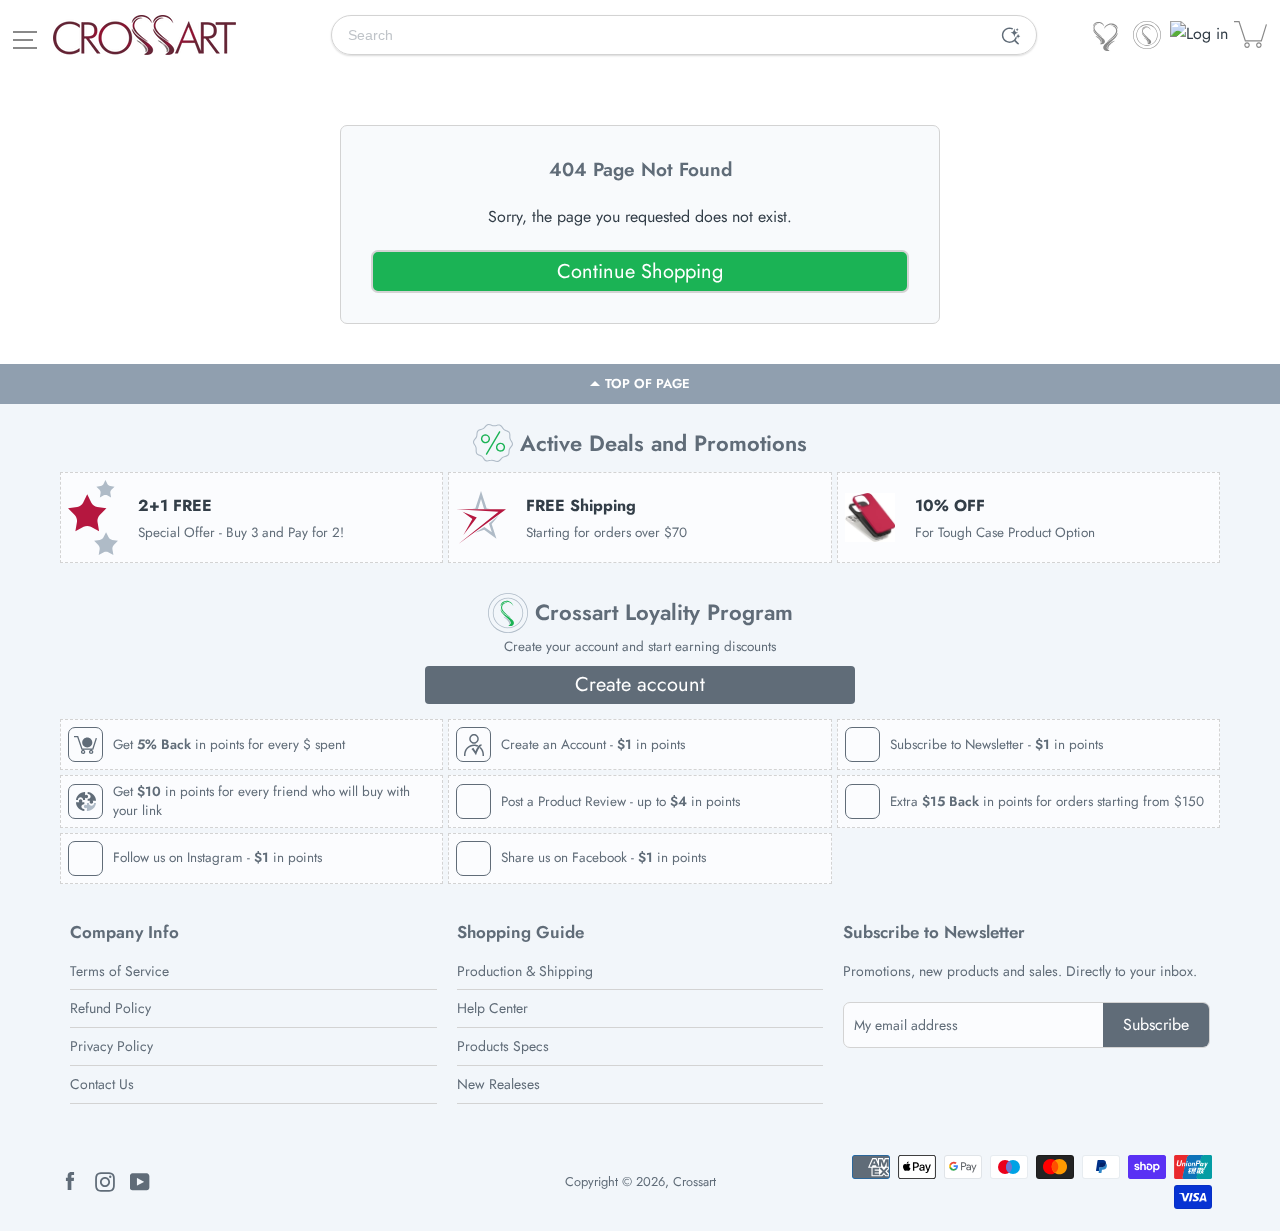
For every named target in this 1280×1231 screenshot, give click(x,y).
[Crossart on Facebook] (70, 1180)
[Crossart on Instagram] (105, 1180)
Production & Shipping (525, 971)
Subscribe (1156, 1024)
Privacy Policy (111, 1046)
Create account (640, 684)
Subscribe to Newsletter (934, 932)
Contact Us (102, 1084)
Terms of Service (119, 971)
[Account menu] (1200, 34)
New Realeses (498, 1084)
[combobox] (659, 35)
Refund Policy (110, 1008)
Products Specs (503, 1046)
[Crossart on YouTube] (140, 1180)
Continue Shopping (640, 271)
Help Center (492, 1008)
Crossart (694, 1181)
